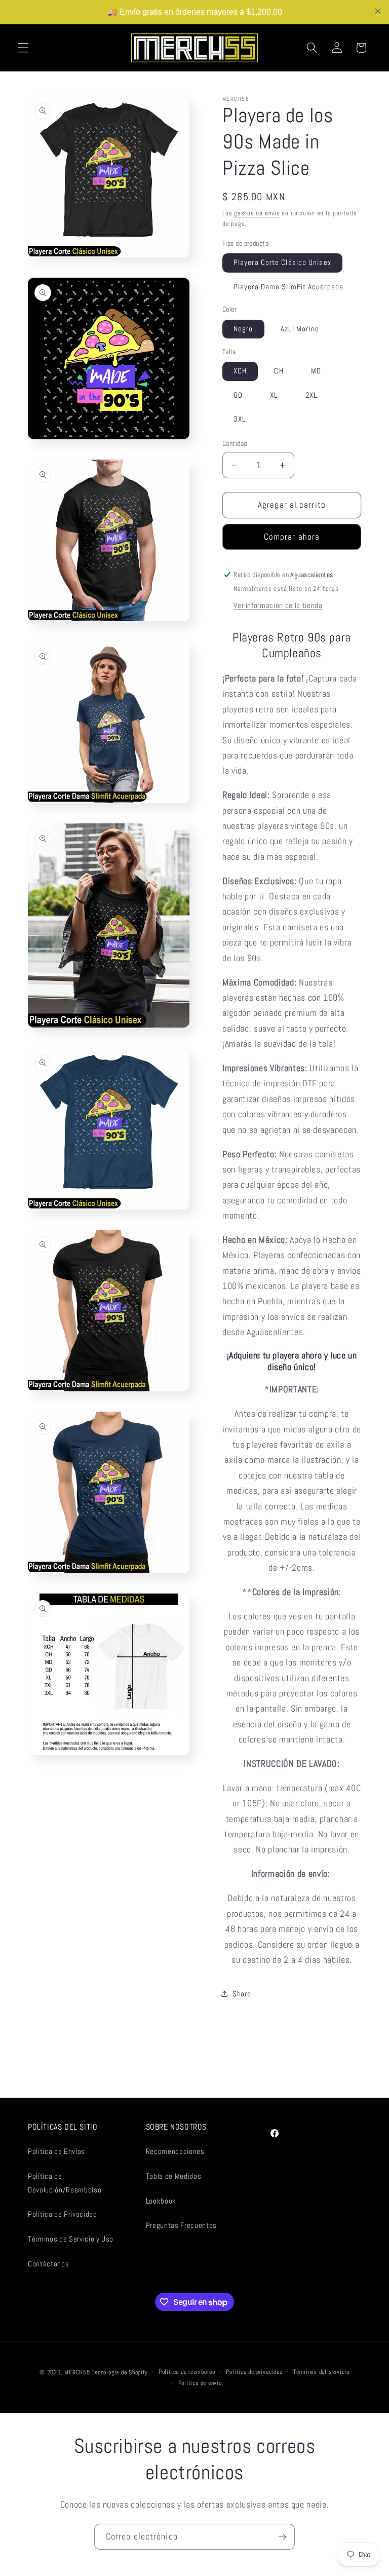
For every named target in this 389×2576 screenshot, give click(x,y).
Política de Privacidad (63, 2214)
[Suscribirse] (282, 2537)
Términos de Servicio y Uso (71, 2239)
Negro (243, 329)
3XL (240, 419)
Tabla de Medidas (174, 2176)
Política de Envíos (56, 2151)
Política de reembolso (187, 2372)
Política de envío (200, 2383)
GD (238, 395)
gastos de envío (257, 213)
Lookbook (161, 2201)
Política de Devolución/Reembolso (65, 2183)
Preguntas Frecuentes (181, 2225)
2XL (311, 395)
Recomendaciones (175, 2151)
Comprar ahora (292, 537)
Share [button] (242, 1994)
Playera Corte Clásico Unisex (282, 262)
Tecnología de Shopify (120, 2372)
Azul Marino (300, 329)
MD (316, 371)
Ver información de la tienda (278, 605)
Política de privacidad (254, 2372)
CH (279, 371)
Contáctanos (48, 2264)
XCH (240, 371)
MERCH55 (77, 2372)
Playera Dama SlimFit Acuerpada (288, 287)
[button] (23, 48)
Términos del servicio (321, 2372)
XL (274, 395)
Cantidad (235, 443)
